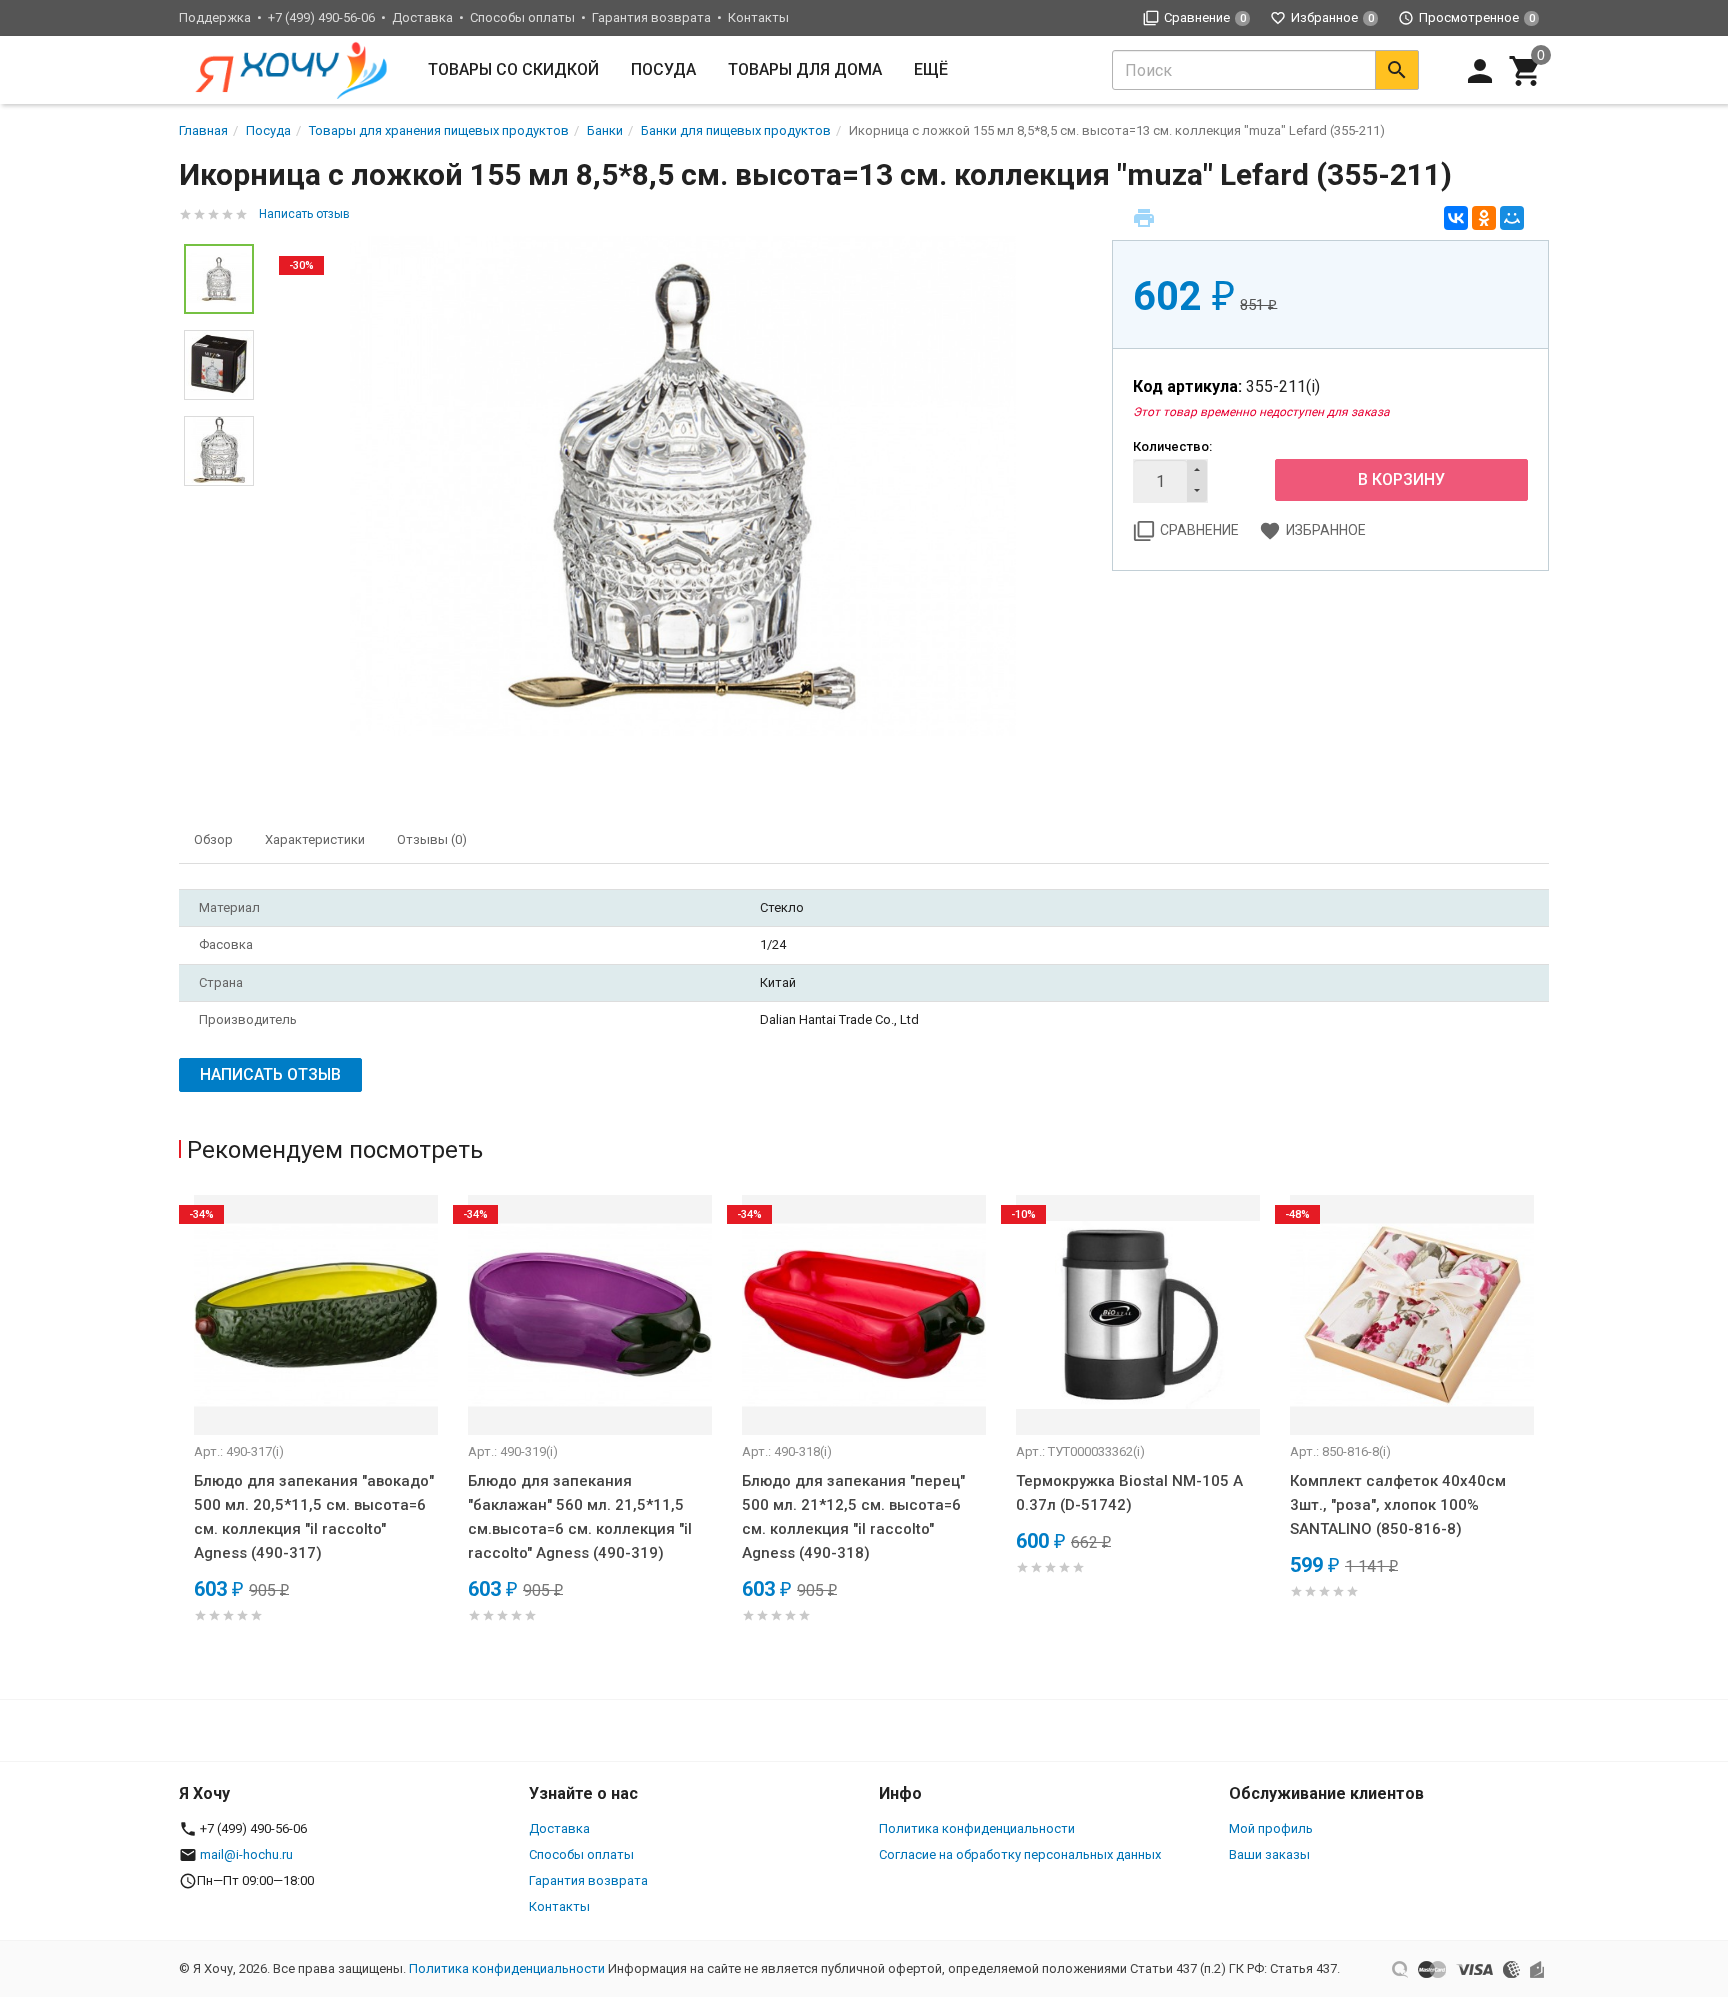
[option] (683, 486)
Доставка (422, 17)
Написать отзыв (304, 214)
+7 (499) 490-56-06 (321, 17)
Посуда (663, 69)
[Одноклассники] (1484, 218)
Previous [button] (184, 1437)
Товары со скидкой (513, 69)
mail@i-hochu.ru (246, 1854)
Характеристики (315, 839)
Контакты (758, 17)
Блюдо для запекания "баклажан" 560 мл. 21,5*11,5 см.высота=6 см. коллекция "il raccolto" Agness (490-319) (580, 1517)
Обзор (213, 839)
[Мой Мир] (1512, 218)
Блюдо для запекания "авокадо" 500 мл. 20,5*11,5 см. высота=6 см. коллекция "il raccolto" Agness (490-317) (314, 1517)
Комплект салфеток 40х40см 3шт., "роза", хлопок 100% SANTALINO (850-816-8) (1398, 1505)
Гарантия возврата (651, 17)
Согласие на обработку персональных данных (1020, 1854)
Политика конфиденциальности (977, 1828)
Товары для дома (805, 69)
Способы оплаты (522, 17)
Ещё (931, 69)
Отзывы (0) (432, 839)
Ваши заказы (1269, 1854)
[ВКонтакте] (1456, 218)
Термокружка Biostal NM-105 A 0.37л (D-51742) (1129, 1493)
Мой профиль (1271, 1828)
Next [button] (1544, 1437)
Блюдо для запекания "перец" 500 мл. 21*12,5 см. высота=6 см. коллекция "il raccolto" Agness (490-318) (853, 1517)
